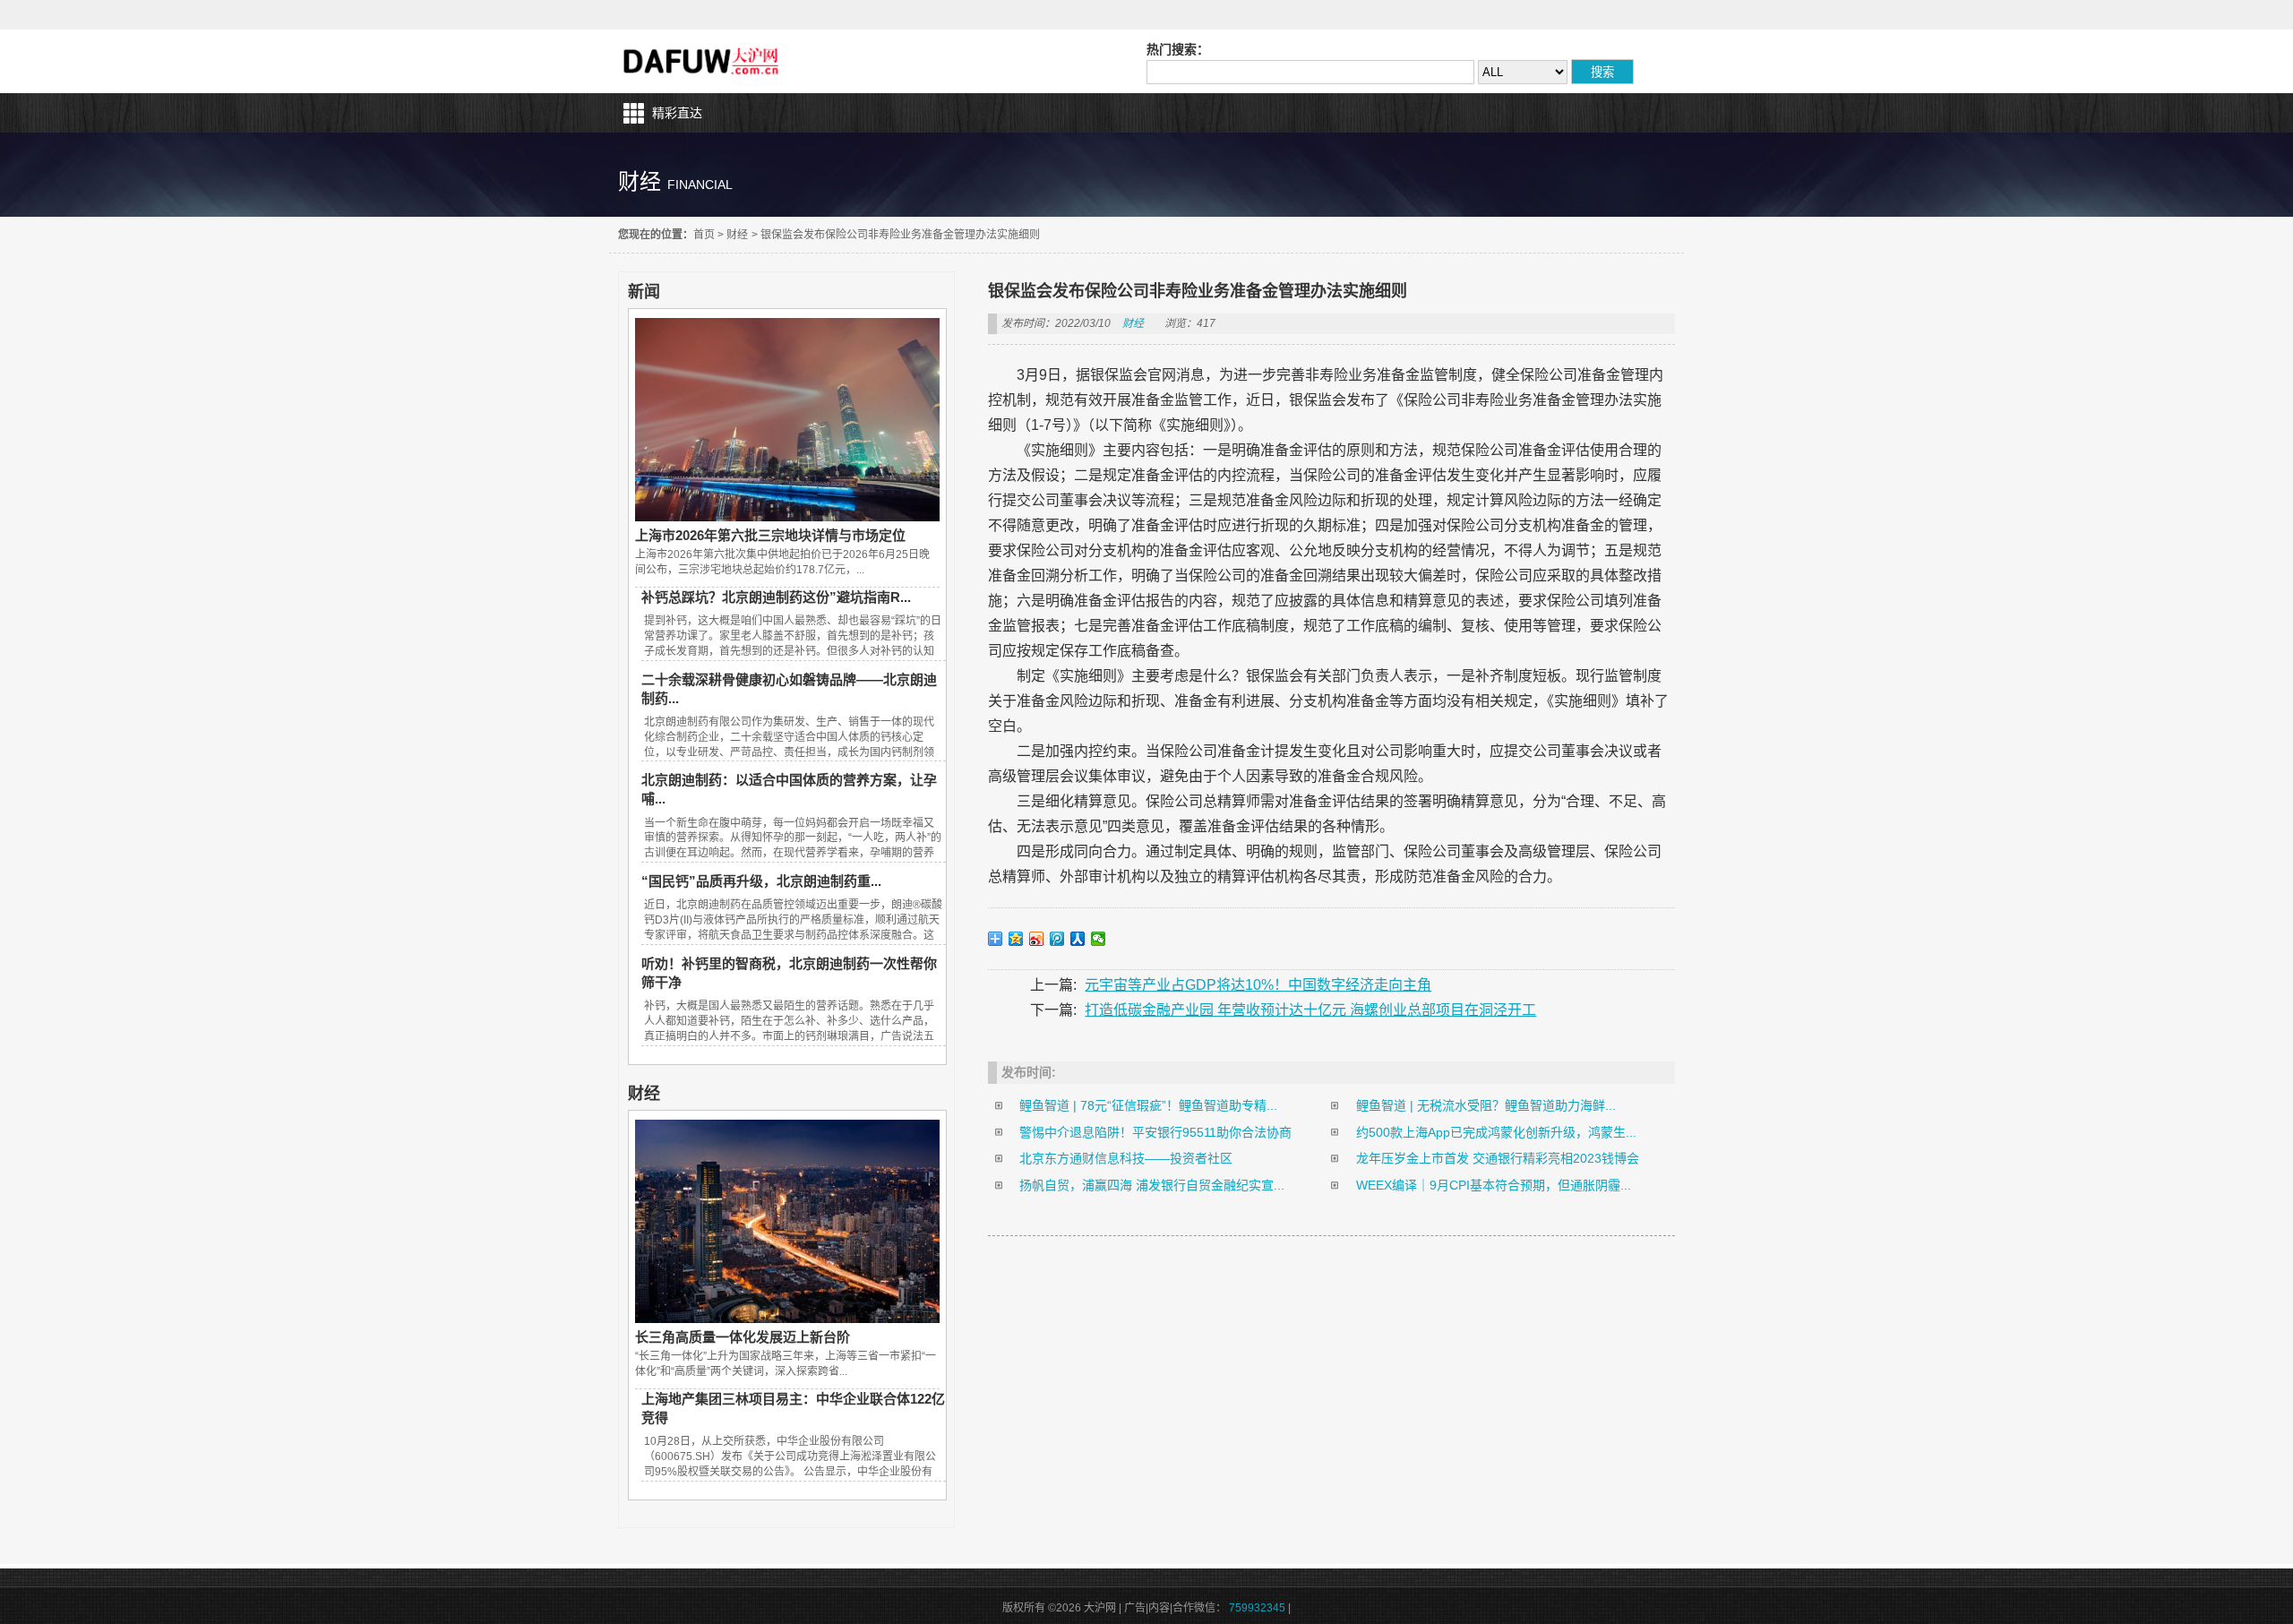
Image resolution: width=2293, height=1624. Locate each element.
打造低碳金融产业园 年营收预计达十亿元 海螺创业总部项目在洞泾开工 (1310, 1010)
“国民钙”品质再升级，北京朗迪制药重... (761, 881)
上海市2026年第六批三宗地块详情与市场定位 (770, 535)
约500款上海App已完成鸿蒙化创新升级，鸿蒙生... (1496, 1132)
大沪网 (703, 61)
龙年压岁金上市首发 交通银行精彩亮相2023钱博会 (1498, 1158)
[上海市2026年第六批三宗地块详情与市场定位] (787, 517)
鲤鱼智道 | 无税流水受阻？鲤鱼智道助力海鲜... (1486, 1105)
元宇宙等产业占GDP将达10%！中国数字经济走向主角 (1258, 985)
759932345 (1257, 1608)
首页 (704, 235)
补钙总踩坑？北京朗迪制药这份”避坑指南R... (776, 597)
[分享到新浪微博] (1037, 939)
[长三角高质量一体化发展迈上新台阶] (787, 1319)
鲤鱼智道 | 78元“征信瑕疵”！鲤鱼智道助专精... (1148, 1105)
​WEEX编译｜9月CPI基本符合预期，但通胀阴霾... (1494, 1185)
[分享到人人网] (1078, 939)
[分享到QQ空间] (1016, 939)
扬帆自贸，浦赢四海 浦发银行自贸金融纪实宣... (1152, 1185)
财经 (737, 235)
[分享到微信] (1099, 939)
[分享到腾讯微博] (1057, 939)
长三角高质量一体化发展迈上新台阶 (743, 1337)
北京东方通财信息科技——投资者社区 (1126, 1158)
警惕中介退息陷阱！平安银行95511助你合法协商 (1155, 1132)
